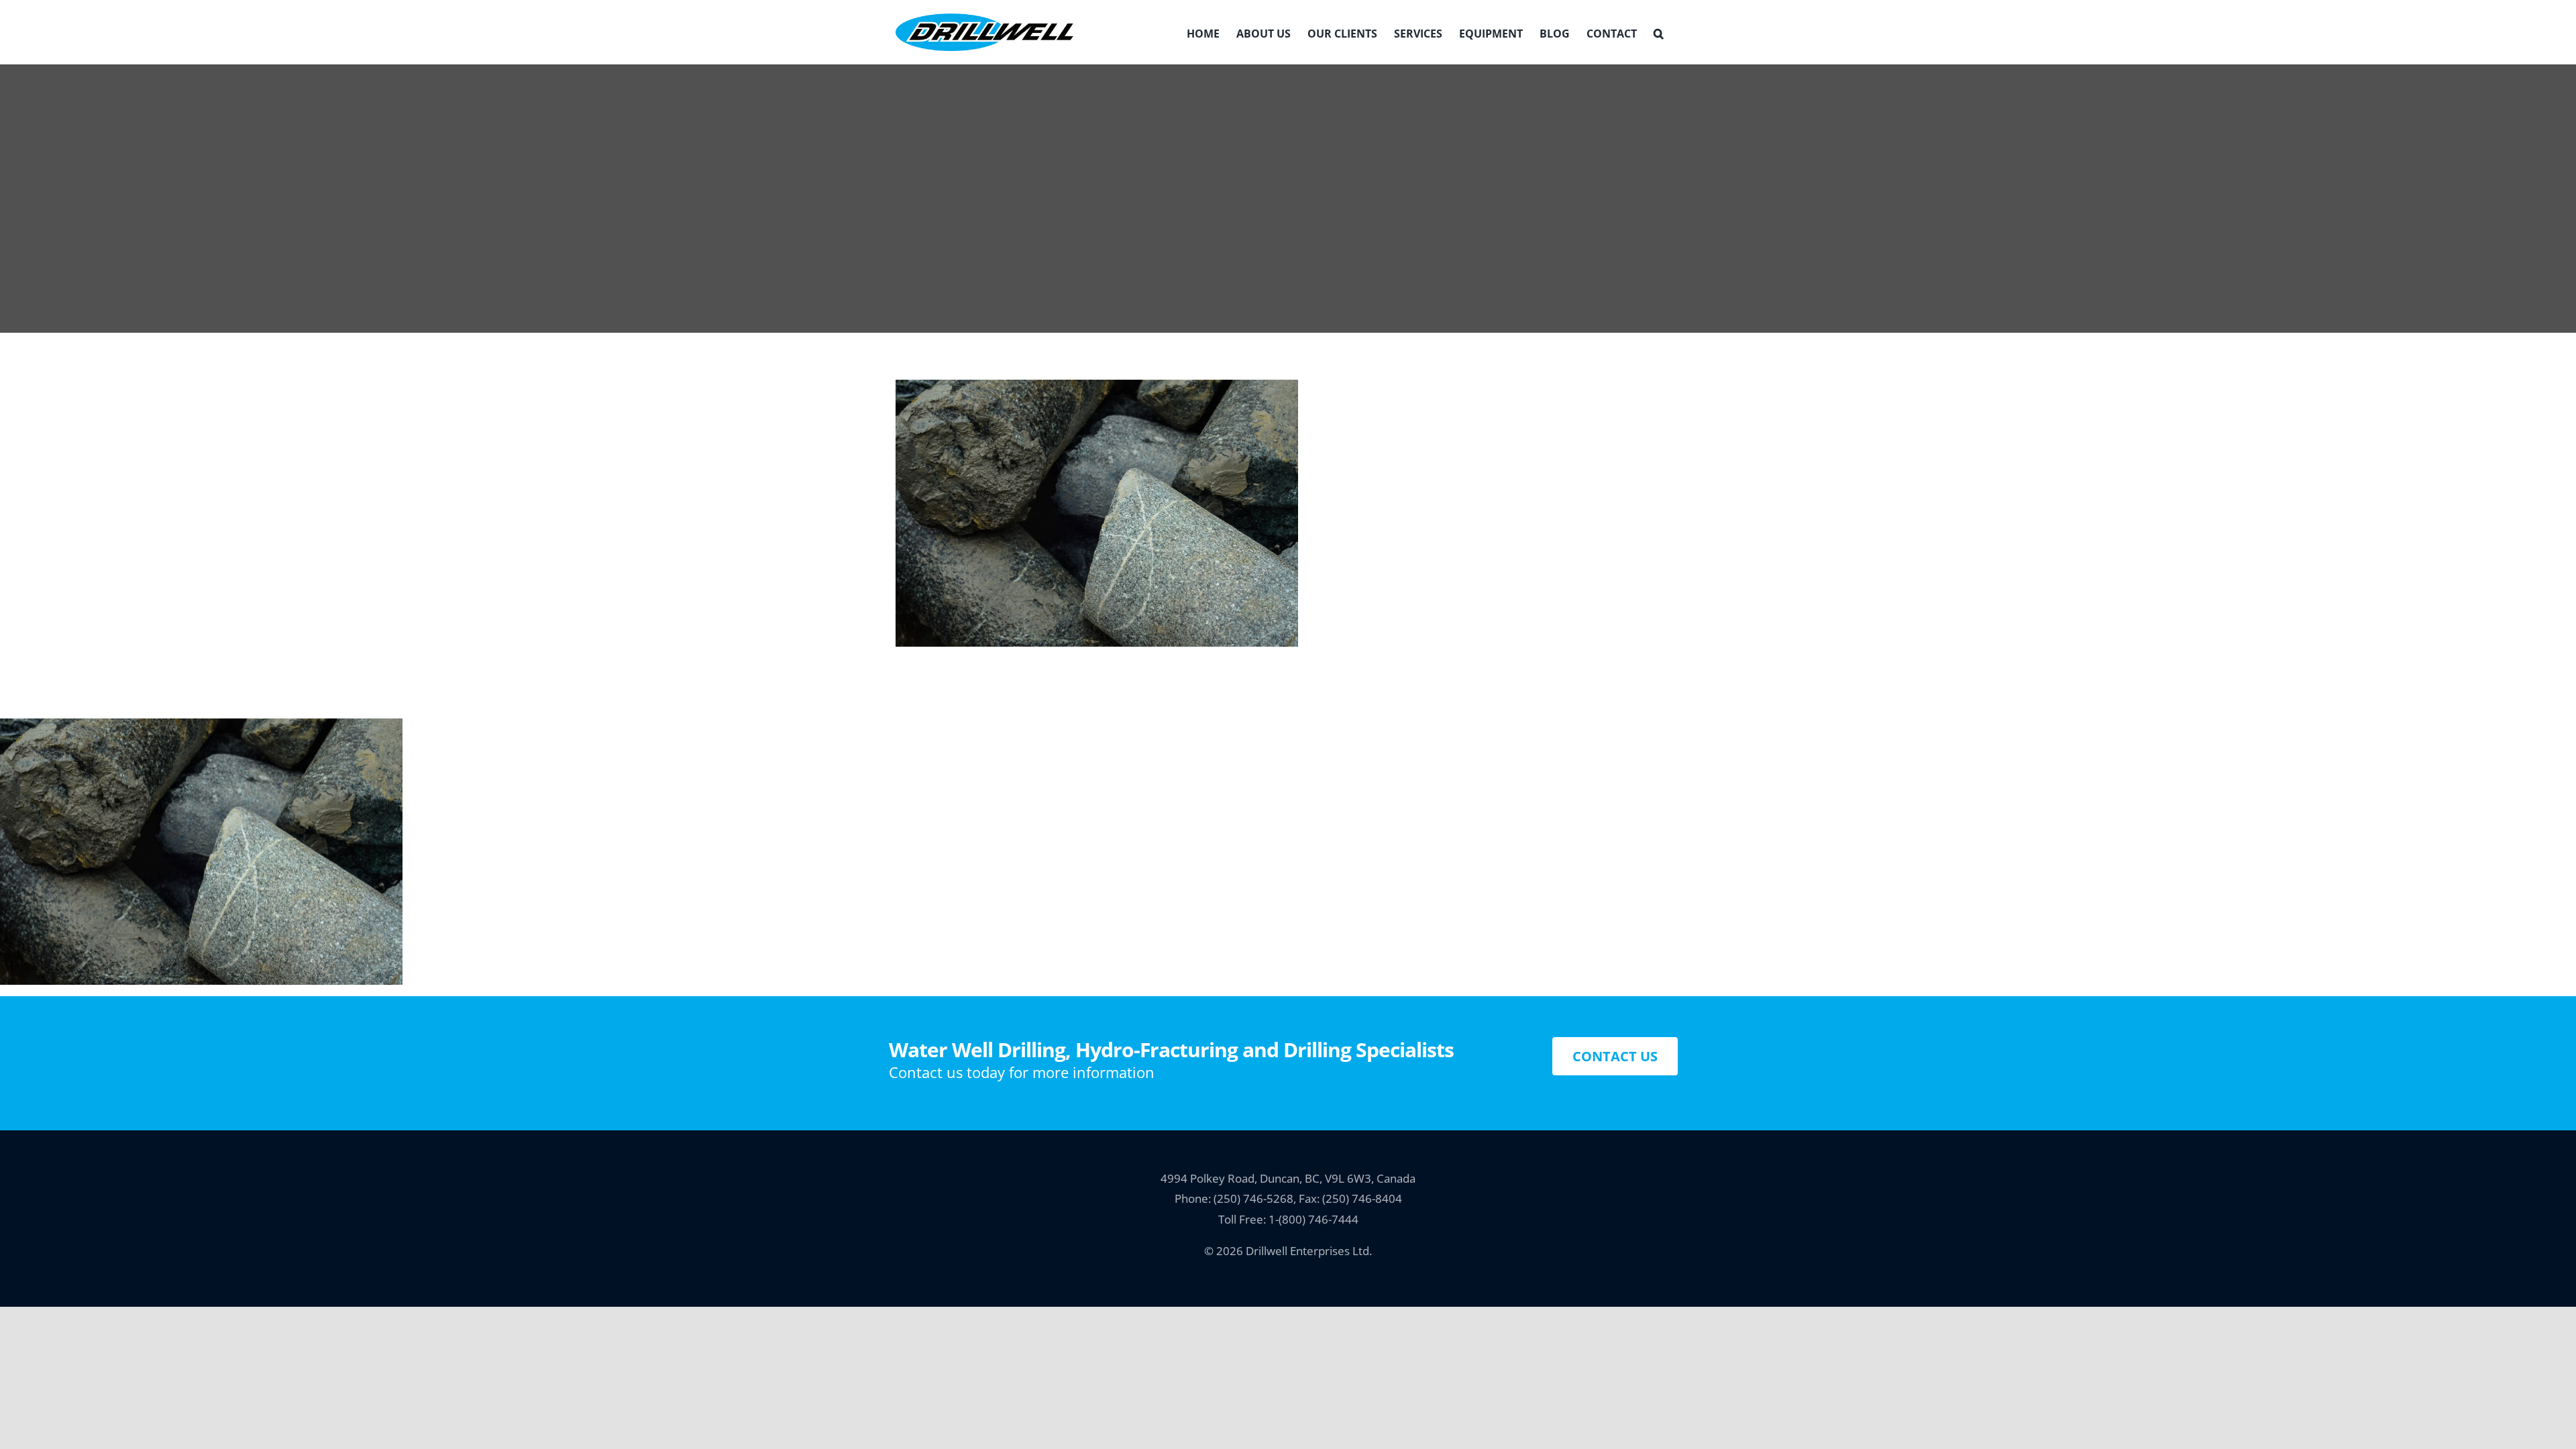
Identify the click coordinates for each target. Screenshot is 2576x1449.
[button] (1659, 32)
